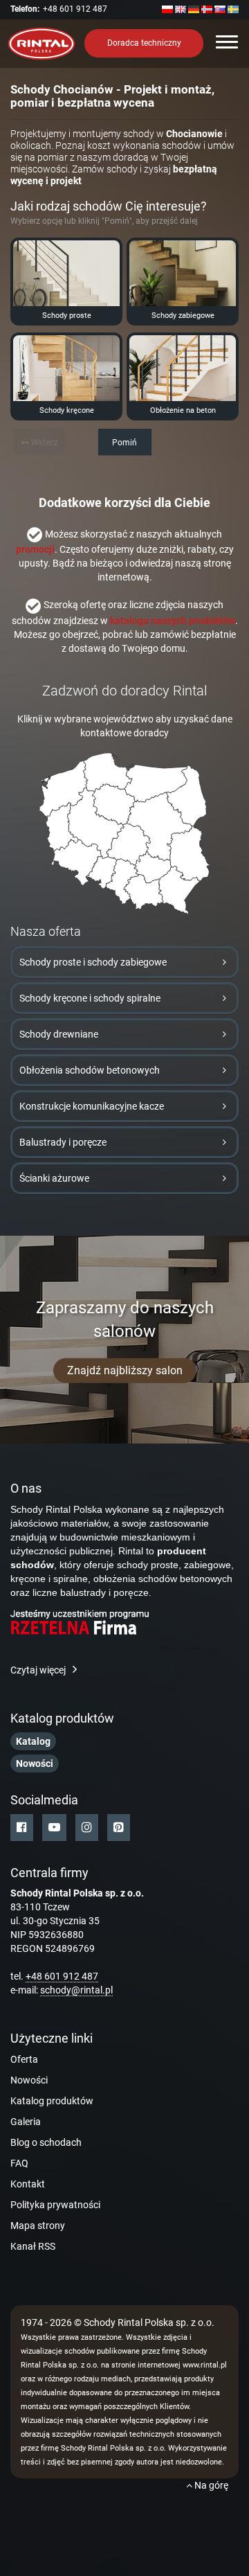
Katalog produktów (52, 2101)
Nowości (29, 2080)
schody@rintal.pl (76, 1990)
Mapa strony (38, 2226)
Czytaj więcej (38, 1670)
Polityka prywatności (55, 2205)
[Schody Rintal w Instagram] (87, 1828)
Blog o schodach (46, 2142)
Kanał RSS (33, 2246)
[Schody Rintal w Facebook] (22, 1828)
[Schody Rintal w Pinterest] (119, 1828)
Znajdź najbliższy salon (125, 1370)
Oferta (24, 2059)
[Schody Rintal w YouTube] (54, 1828)
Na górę (210, 2485)
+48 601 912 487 (75, 9)
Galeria (26, 2122)
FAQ (19, 2163)
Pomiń (124, 443)
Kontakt (28, 2184)
